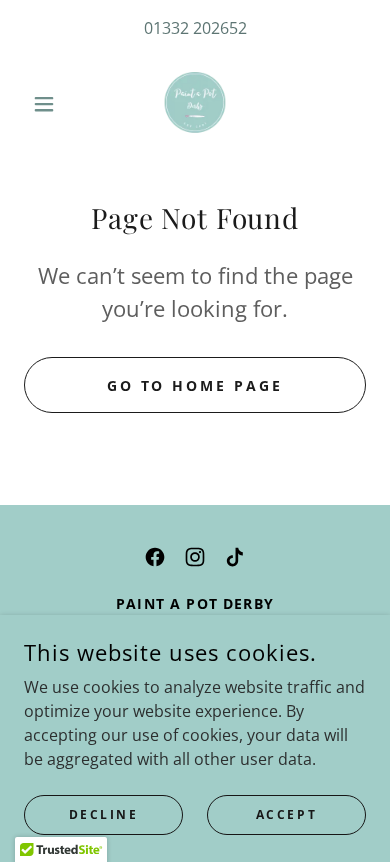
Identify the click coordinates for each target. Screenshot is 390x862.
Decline (104, 814)
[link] (195, 104)
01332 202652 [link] (195, 28)
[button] (49, 104)
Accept (286, 814)
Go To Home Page (195, 385)
